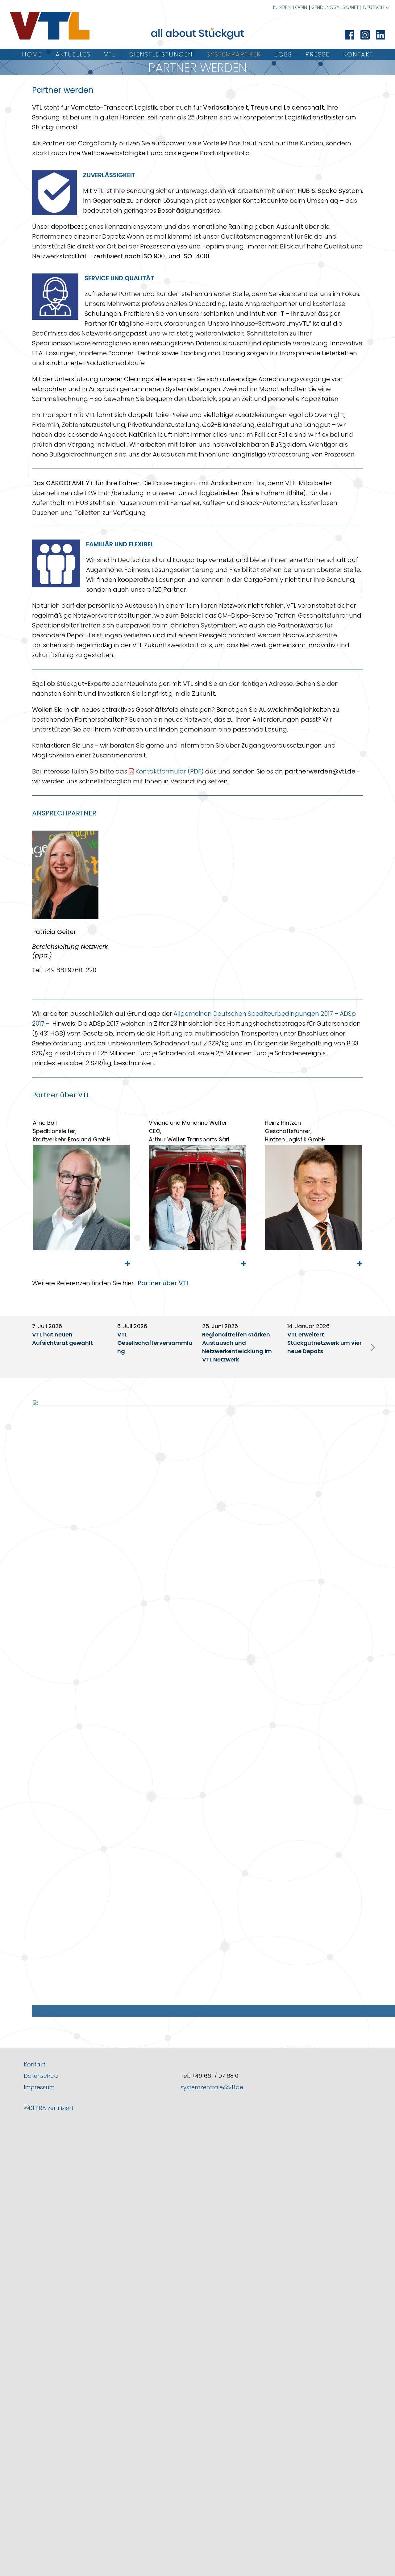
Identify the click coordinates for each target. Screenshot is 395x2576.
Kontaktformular (161, 771)
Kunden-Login (290, 7)
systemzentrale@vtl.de (212, 2087)
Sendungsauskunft (335, 7)
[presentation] (373, 1347)
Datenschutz (41, 2076)
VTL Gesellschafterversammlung (155, 1343)
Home (32, 54)
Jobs (283, 54)
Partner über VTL (163, 1283)
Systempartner (234, 54)
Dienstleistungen (161, 54)
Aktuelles (73, 54)
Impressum (39, 2087)
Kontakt (358, 54)
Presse (318, 54)
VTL (110, 54)
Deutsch (374, 7)
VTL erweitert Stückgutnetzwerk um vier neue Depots (324, 1343)
